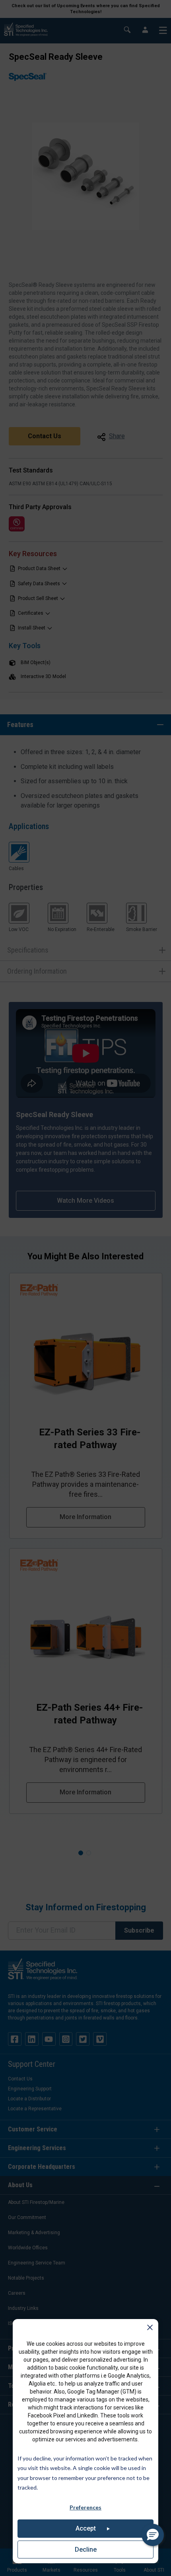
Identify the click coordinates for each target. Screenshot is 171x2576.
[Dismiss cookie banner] (150, 2329)
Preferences (85, 2507)
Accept (86, 2528)
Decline (86, 2550)
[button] (153, 2535)
